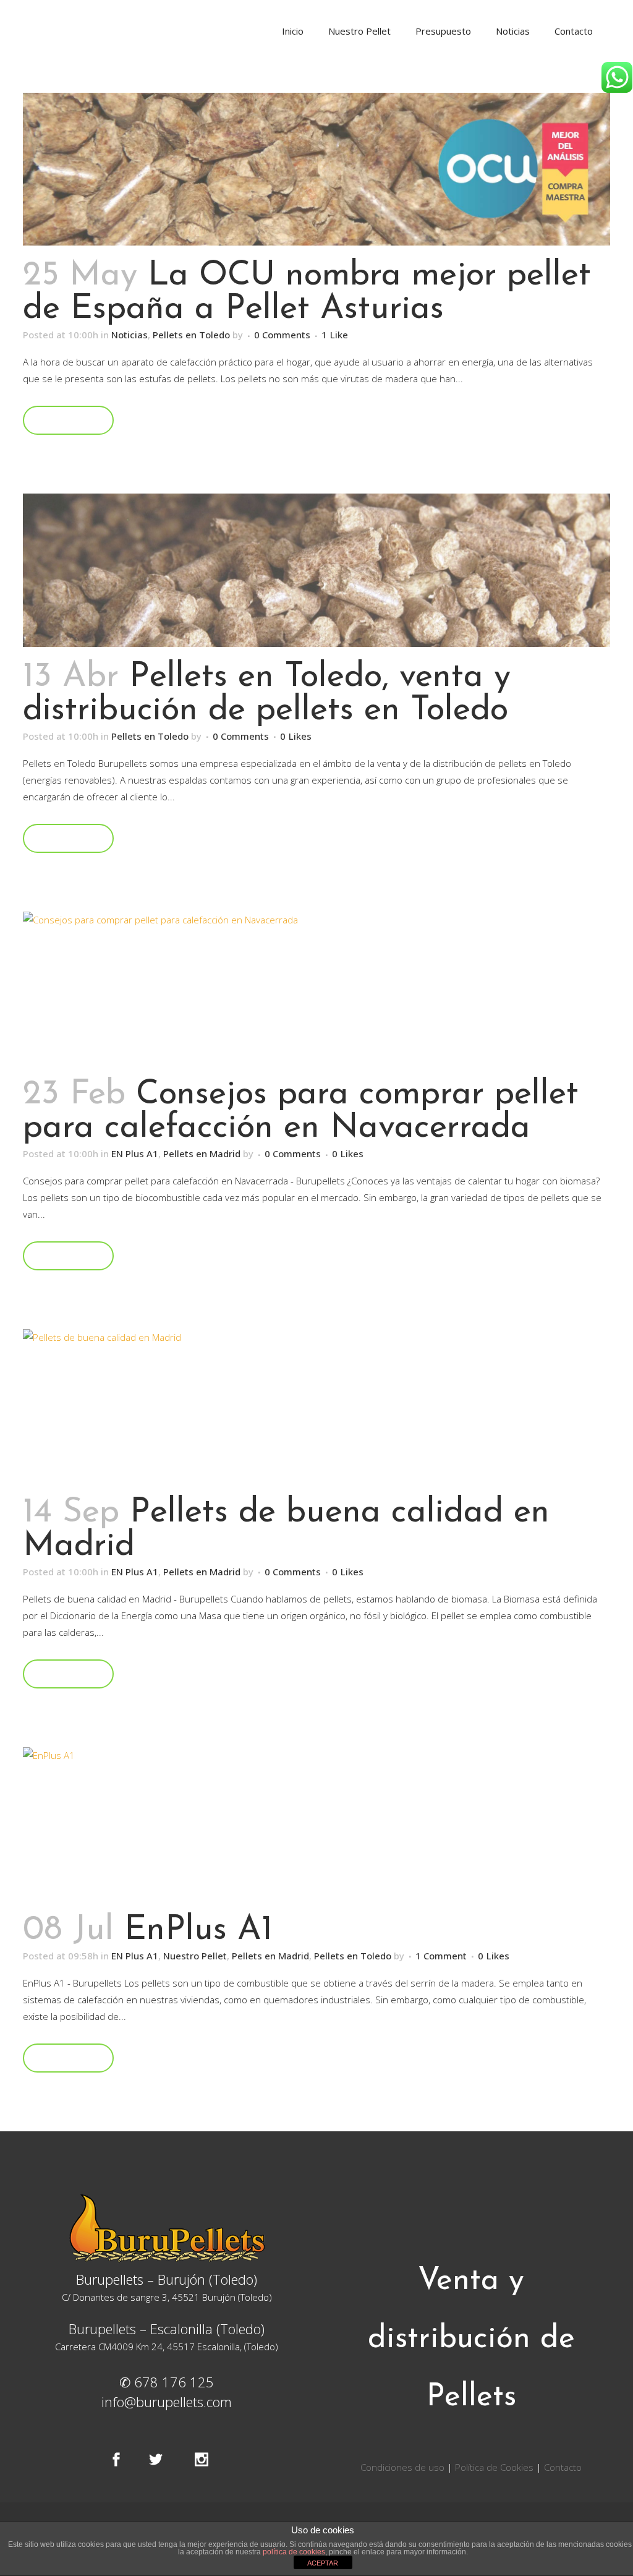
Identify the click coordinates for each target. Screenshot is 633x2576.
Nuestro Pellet (195, 1956)
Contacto (563, 2467)
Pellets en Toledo (191, 335)
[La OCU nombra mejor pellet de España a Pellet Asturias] (316, 169)
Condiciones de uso (404, 2467)
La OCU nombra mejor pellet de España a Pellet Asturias (307, 293)
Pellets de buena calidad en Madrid (286, 1530)
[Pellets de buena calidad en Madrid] (316, 1406)
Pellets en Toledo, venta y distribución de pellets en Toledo (267, 694)
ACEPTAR (323, 2563)
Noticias (130, 335)
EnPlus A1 (198, 1931)
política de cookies (294, 2552)
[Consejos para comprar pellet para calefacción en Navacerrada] (316, 988)
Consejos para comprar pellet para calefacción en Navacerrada (301, 1112)
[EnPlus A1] (316, 1824)
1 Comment (441, 1956)
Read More (68, 420)
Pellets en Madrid (202, 1153)
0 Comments (282, 335)
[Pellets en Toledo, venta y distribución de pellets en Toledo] (316, 570)
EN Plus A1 (135, 1153)
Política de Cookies (494, 2467)
